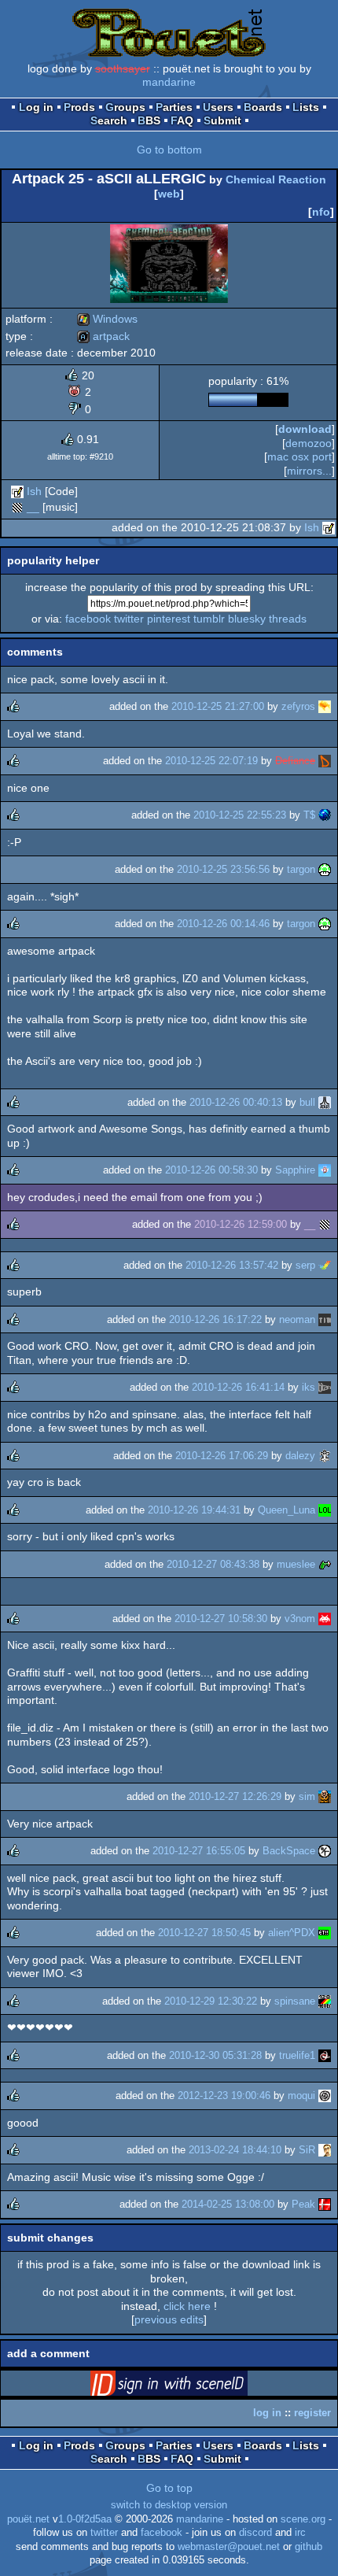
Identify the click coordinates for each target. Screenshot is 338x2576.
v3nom (300, 1619)
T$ (309, 815)
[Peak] (325, 2204)
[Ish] (17, 491)
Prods (79, 107)
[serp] (325, 1265)
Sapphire (295, 1170)
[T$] (325, 815)
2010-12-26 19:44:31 (194, 1510)
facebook (88, 619)
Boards (263, 107)
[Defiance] (325, 761)
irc (300, 2533)
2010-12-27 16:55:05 (199, 1851)
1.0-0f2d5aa (85, 2519)
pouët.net (28, 2519)
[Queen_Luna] (325, 1510)
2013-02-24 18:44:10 (235, 2150)
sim (307, 1796)
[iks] (325, 1387)
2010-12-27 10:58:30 (221, 1619)
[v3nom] (325, 1619)
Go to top (169, 2488)
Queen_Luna (287, 1510)
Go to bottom (169, 150)
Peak (303, 2204)
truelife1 (297, 2055)
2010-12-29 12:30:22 (211, 2001)
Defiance (295, 761)
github (309, 2547)
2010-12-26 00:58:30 (211, 1170)
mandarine (169, 82)
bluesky (247, 619)
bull (307, 1102)
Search (109, 120)
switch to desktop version (169, 2505)
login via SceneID (193, 2386)
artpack (103, 336)
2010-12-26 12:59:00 (241, 1224)
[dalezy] (325, 1456)
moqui (301, 2096)
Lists (306, 107)
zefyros (298, 706)
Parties (174, 107)
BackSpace (289, 1851)
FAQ (182, 120)
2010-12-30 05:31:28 (215, 2055)
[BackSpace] (325, 1851)
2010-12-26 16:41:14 (238, 1387)
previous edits (169, 2319)
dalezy (300, 1456)
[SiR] (325, 2150)
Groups (125, 107)
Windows (107, 319)
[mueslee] (325, 1564)
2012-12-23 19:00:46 (224, 2096)
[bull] (325, 1102)
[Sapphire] (325, 1170)
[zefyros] (325, 706)
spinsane (295, 2001)
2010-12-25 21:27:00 (218, 706)
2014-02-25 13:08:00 (228, 2204)
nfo (321, 212)
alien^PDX (292, 1933)
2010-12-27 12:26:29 (235, 1796)
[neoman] (325, 1319)
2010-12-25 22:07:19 (211, 761)
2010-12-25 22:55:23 (240, 815)
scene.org (303, 2519)
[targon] (325, 869)
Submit (222, 120)
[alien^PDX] (325, 1933)
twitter (129, 619)
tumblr (209, 619)
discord (255, 2533)
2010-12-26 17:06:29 (222, 1456)
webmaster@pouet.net (229, 2547)
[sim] (325, 1796)
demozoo (309, 443)
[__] (17, 507)
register (312, 2413)
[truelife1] (325, 2055)
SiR (307, 2150)
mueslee (296, 1564)
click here (187, 2306)
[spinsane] (325, 2001)
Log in (36, 107)
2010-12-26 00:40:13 (236, 1102)
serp (305, 1265)
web (169, 194)
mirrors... (309, 471)
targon (301, 869)
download (305, 429)
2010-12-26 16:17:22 (215, 1319)
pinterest (169, 619)
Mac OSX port (299, 456)
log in (267, 2413)
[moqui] (325, 2096)
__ (33, 507)
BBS (149, 120)
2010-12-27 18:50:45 (204, 1933)
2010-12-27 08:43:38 (213, 1564)
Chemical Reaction (276, 179)
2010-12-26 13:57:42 (232, 1265)
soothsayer (123, 68)
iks (309, 1387)
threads (288, 619)
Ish (34, 491)
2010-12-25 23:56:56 (223, 869)
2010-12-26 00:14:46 (223, 924)
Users (218, 107)
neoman (297, 1319)
